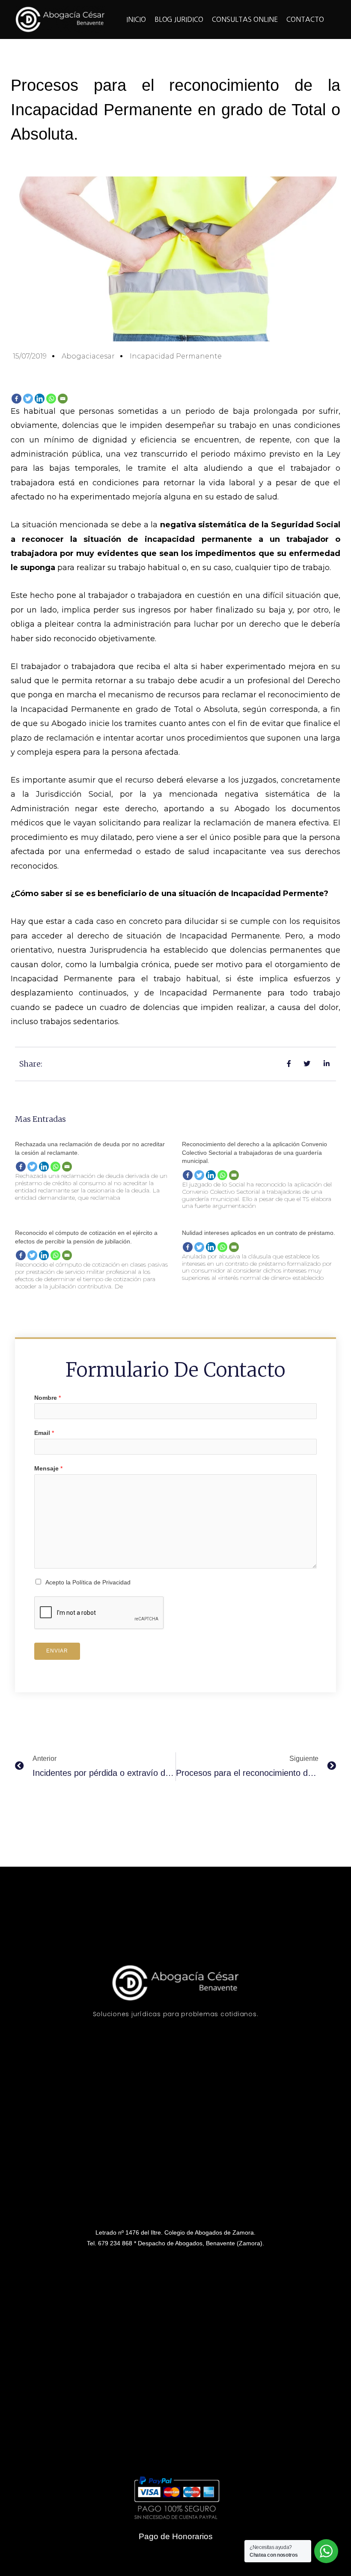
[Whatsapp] (51, 399)
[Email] (63, 399)
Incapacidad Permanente (176, 356)
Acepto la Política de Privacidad (88, 1582)
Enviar (57, 1651)
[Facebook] (16, 399)
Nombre (48, 1398)
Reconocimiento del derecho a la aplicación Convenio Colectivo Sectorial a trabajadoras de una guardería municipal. (254, 1152)
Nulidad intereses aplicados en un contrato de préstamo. (259, 1233)
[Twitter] (28, 399)
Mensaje (48, 1469)
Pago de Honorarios (176, 2536)
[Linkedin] (40, 399)
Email (44, 1433)
